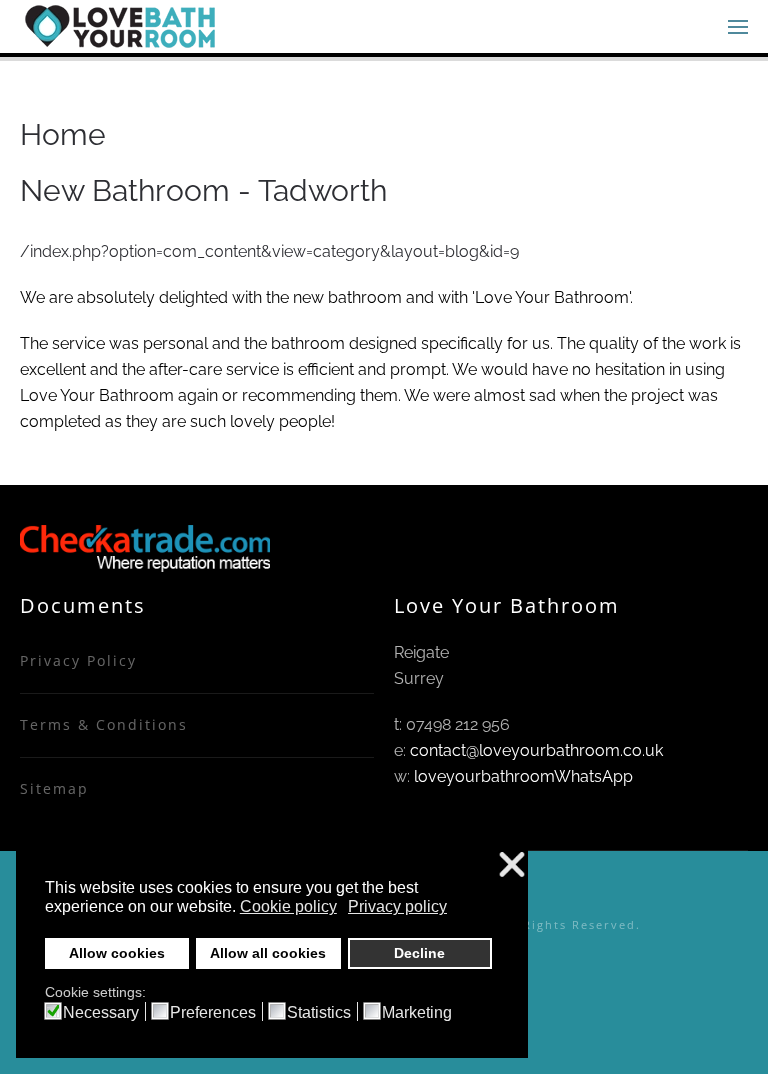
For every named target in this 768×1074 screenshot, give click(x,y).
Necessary (101, 1013)
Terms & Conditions (104, 724)
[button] (738, 26)
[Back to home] (120, 26)
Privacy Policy (78, 660)
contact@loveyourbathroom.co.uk (536, 750)
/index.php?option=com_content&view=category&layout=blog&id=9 (269, 251)
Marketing (417, 1013)
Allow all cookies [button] (268, 953)
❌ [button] (512, 865)
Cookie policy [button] (288, 906)
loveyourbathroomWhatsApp (523, 776)
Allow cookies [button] (117, 953)
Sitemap (54, 788)
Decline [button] (419, 953)
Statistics (319, 1013)
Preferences (213, 1013)
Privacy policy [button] (397, 906)
